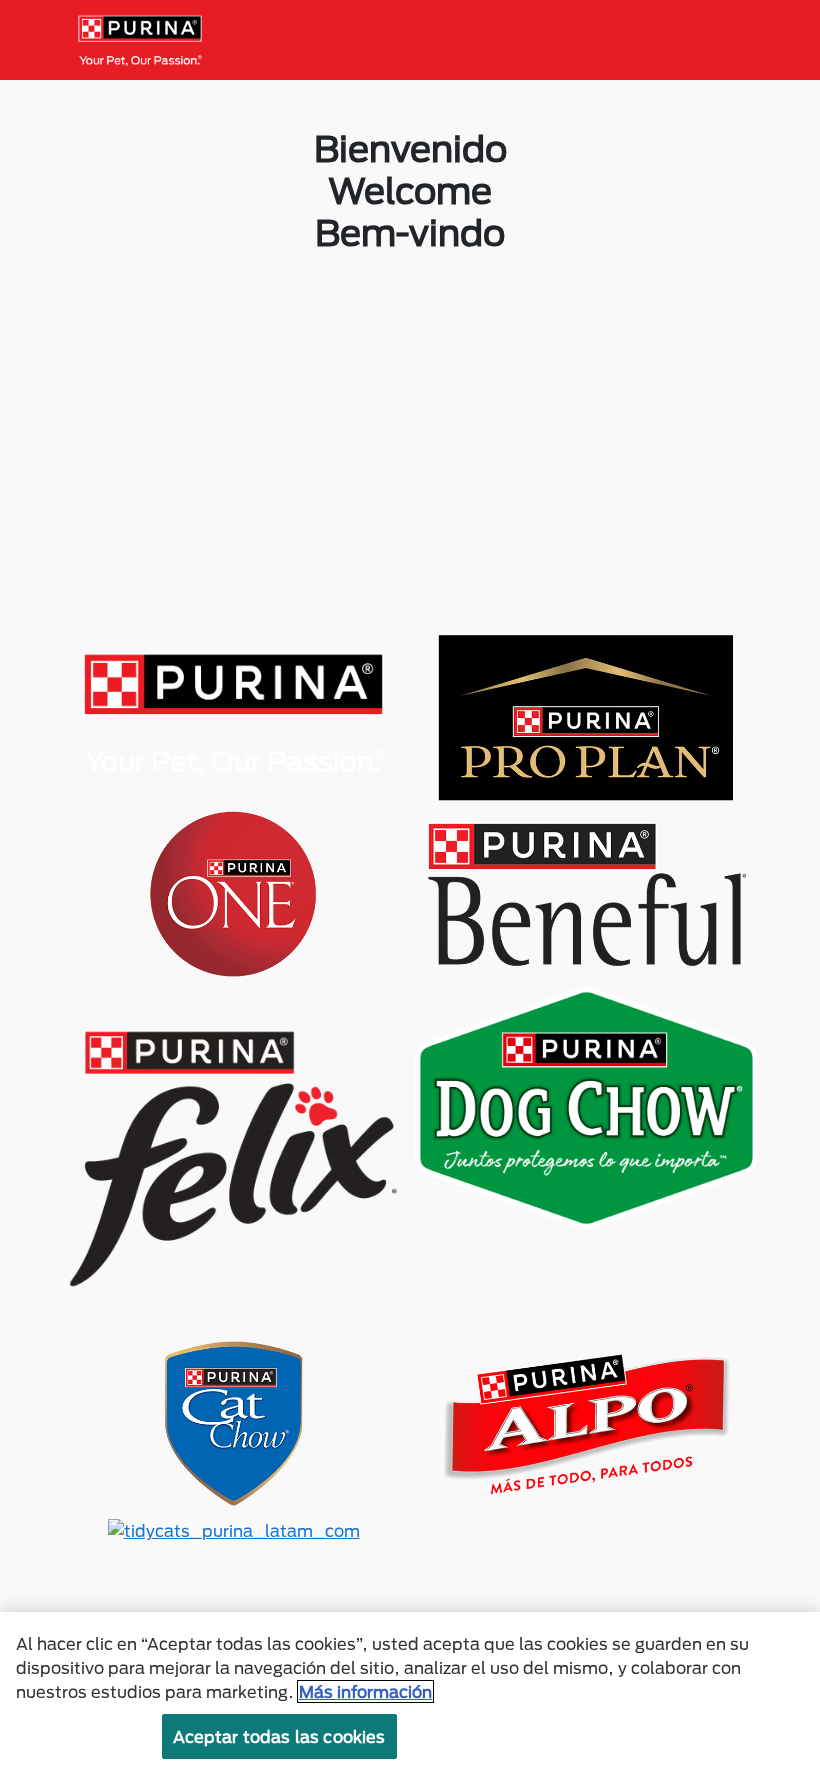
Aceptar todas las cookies (279, 1736)
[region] (410, 1693)
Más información (365, 1691)
